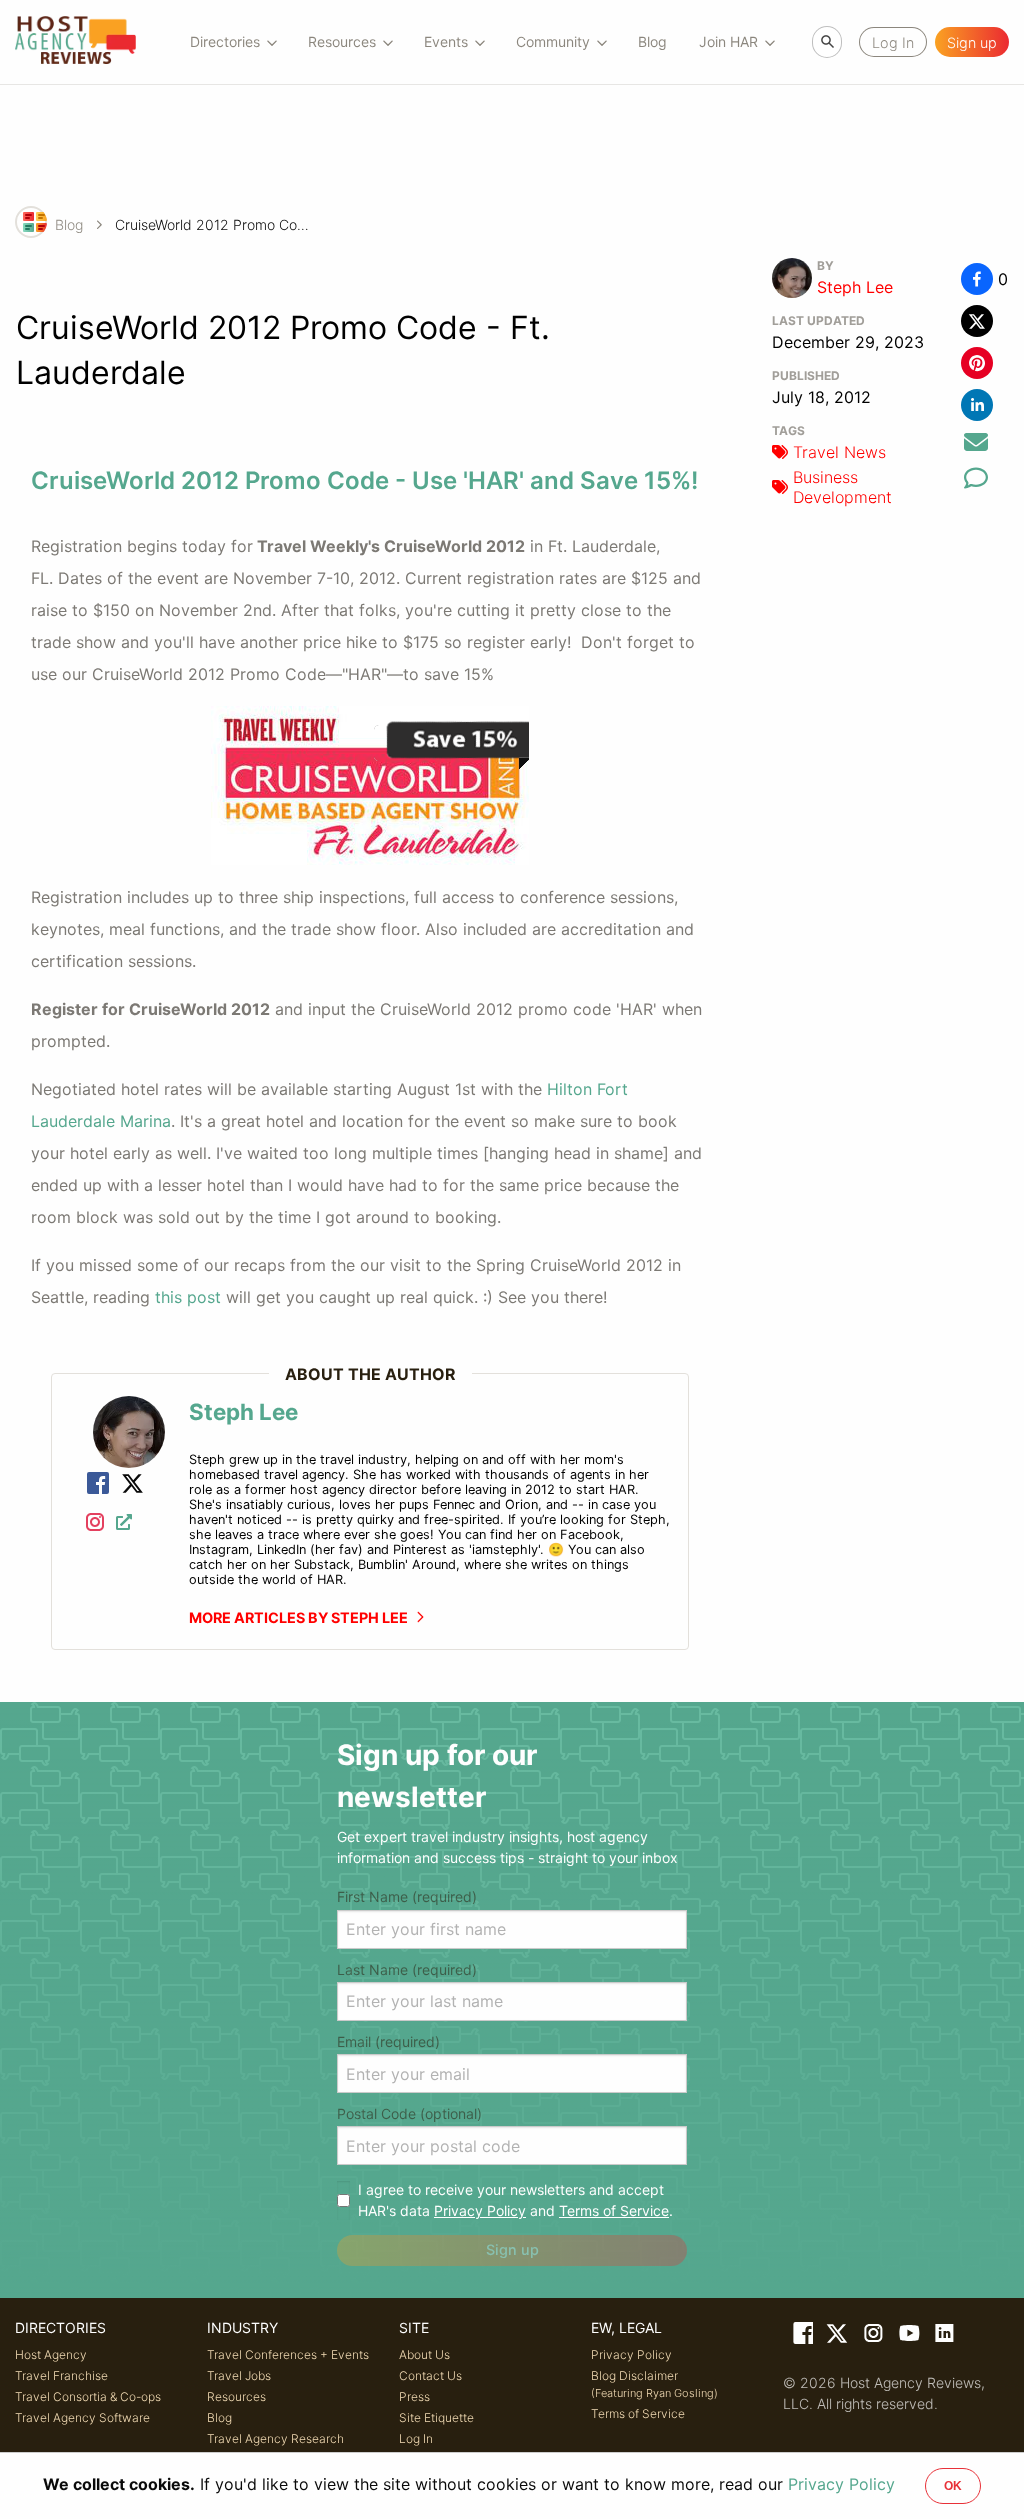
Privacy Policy (480, 2210)
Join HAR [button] (728, 41)
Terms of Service (614, 2210)
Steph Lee (855, 287)
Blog (652, 41)
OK (953, 2486)
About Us (424, 2354)
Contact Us (430, 2375)
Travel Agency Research (275, 2438)
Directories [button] (225, 41)
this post (188, 1297)
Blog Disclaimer (654, 2384)
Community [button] (553, 41)
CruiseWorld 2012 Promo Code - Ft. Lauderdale (215, 224)
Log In (416, 2438)
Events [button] (446, 41)
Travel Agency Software (82, 2417)
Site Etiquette (436, 2417)
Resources (236, 2396)
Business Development (842, 487)
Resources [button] (342, 41)
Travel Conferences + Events (288, 2354)
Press (414, 2396)
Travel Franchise (61, 2375)
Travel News (839, 452)
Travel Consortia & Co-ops (88, 2396)
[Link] (98, 1485)
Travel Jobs (239, 2375)
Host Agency (51, 2354)
